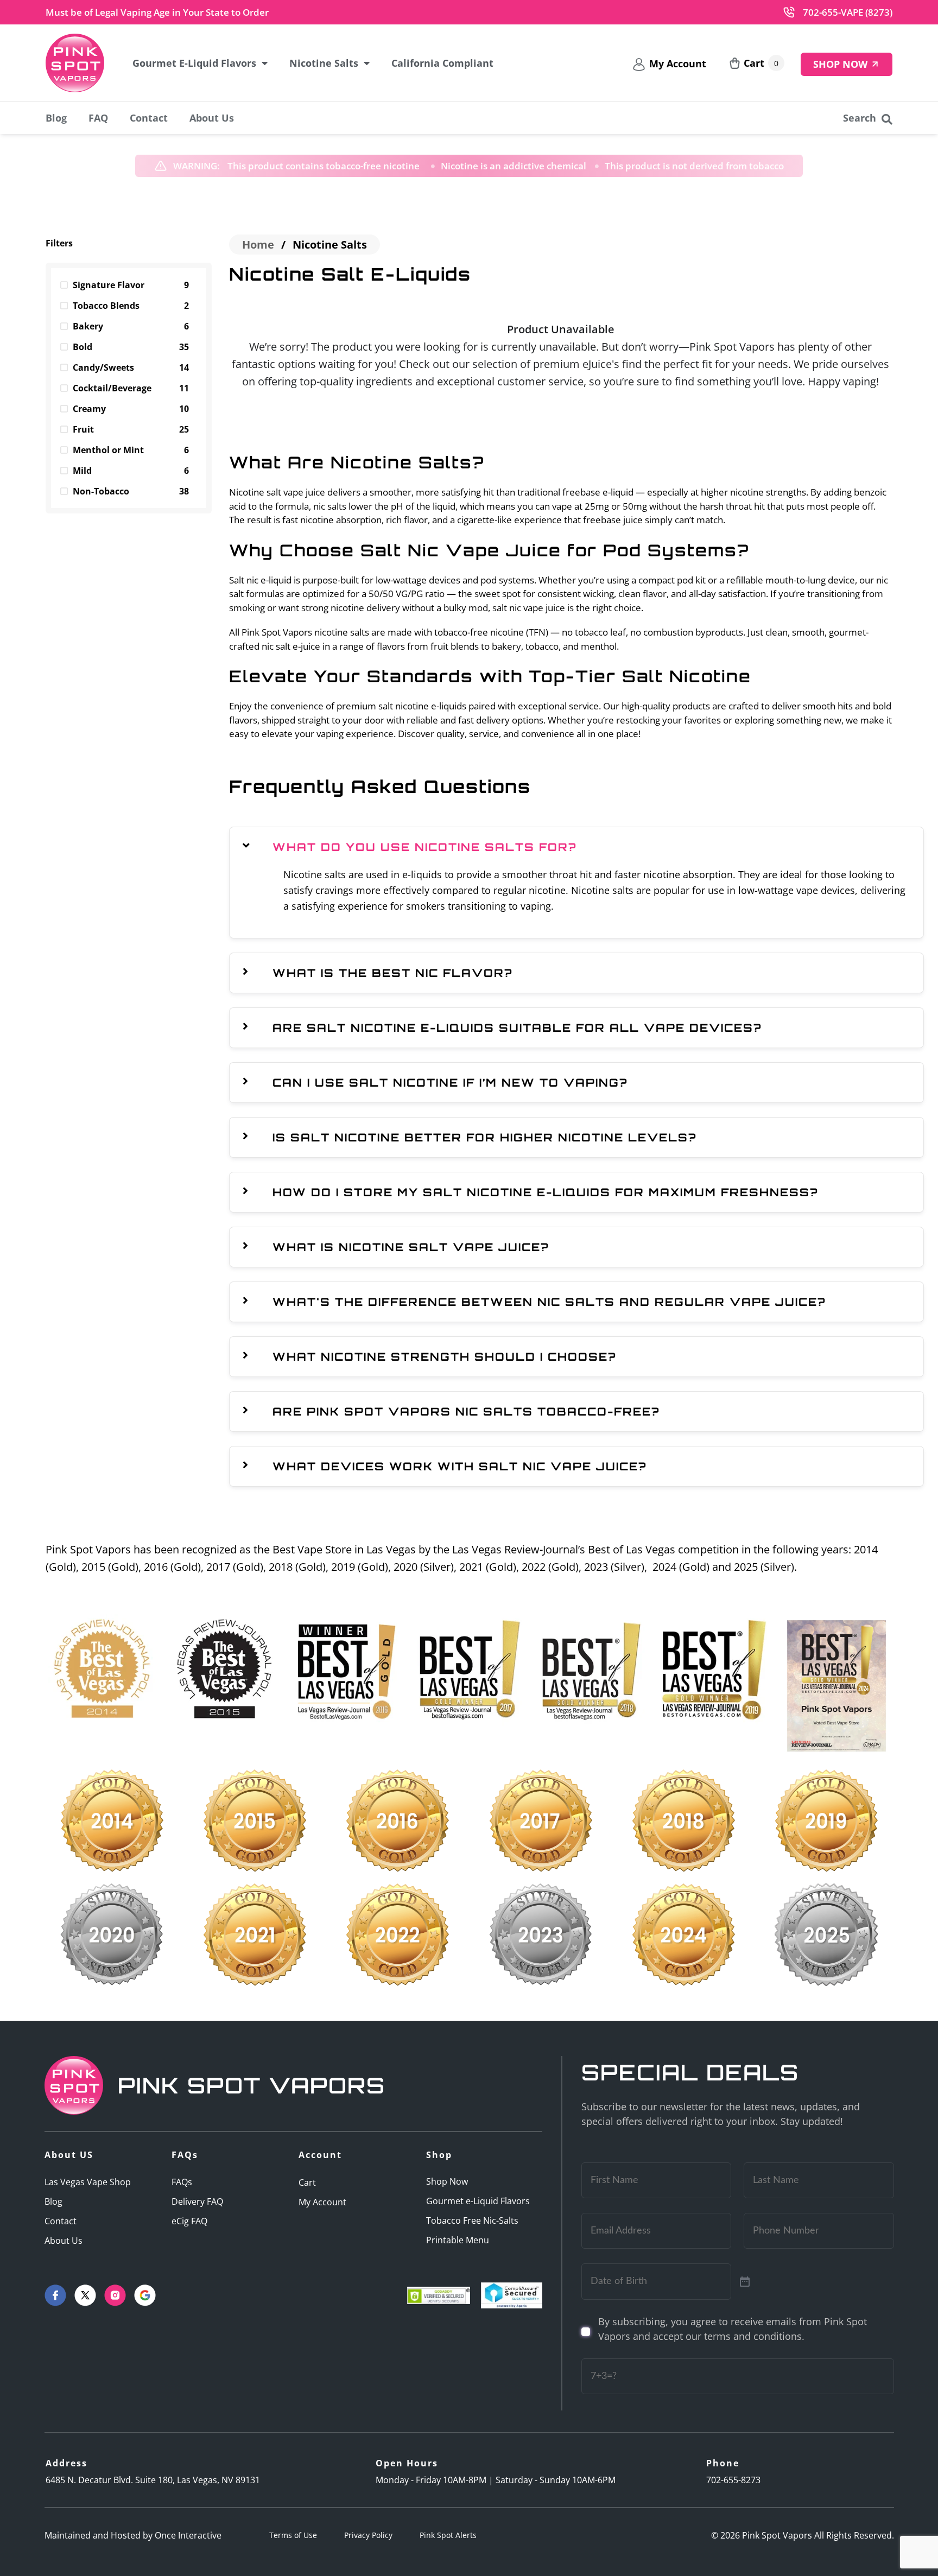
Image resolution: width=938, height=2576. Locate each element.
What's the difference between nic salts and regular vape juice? (549, 1302)
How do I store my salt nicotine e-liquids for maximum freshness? (546, 1192)
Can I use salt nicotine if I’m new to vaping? (450, 1083)
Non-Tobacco (131, 491)
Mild (131, 471)
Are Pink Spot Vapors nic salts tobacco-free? (466, 1411)
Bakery (131, 326)
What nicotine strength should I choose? (445, 1357)
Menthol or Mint (131, 450)
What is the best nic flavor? (393, 973)
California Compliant (442, 63)
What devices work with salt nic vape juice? (460, 1466)
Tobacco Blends (131, 306)
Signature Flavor (131, 285)
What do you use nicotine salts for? (425, 847)
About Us (212, 118)
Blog (56, 118)
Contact (149, 118)
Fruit (131, 429)
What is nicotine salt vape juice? (411, 1247)
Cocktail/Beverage (131, 388)
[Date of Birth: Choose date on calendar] (745, 2282)
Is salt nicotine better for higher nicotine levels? (485, 1137)
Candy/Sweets (131, 367)
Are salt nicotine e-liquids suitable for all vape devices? (517, 1028)
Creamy (131, 409)
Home (258, 245)
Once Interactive (188, 2535)
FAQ (98, 118)
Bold (131, 347)
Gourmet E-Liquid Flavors (194, 63)
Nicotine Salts (324, 63)
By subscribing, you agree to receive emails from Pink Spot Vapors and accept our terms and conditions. (733, 2329)
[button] (576, 847)
